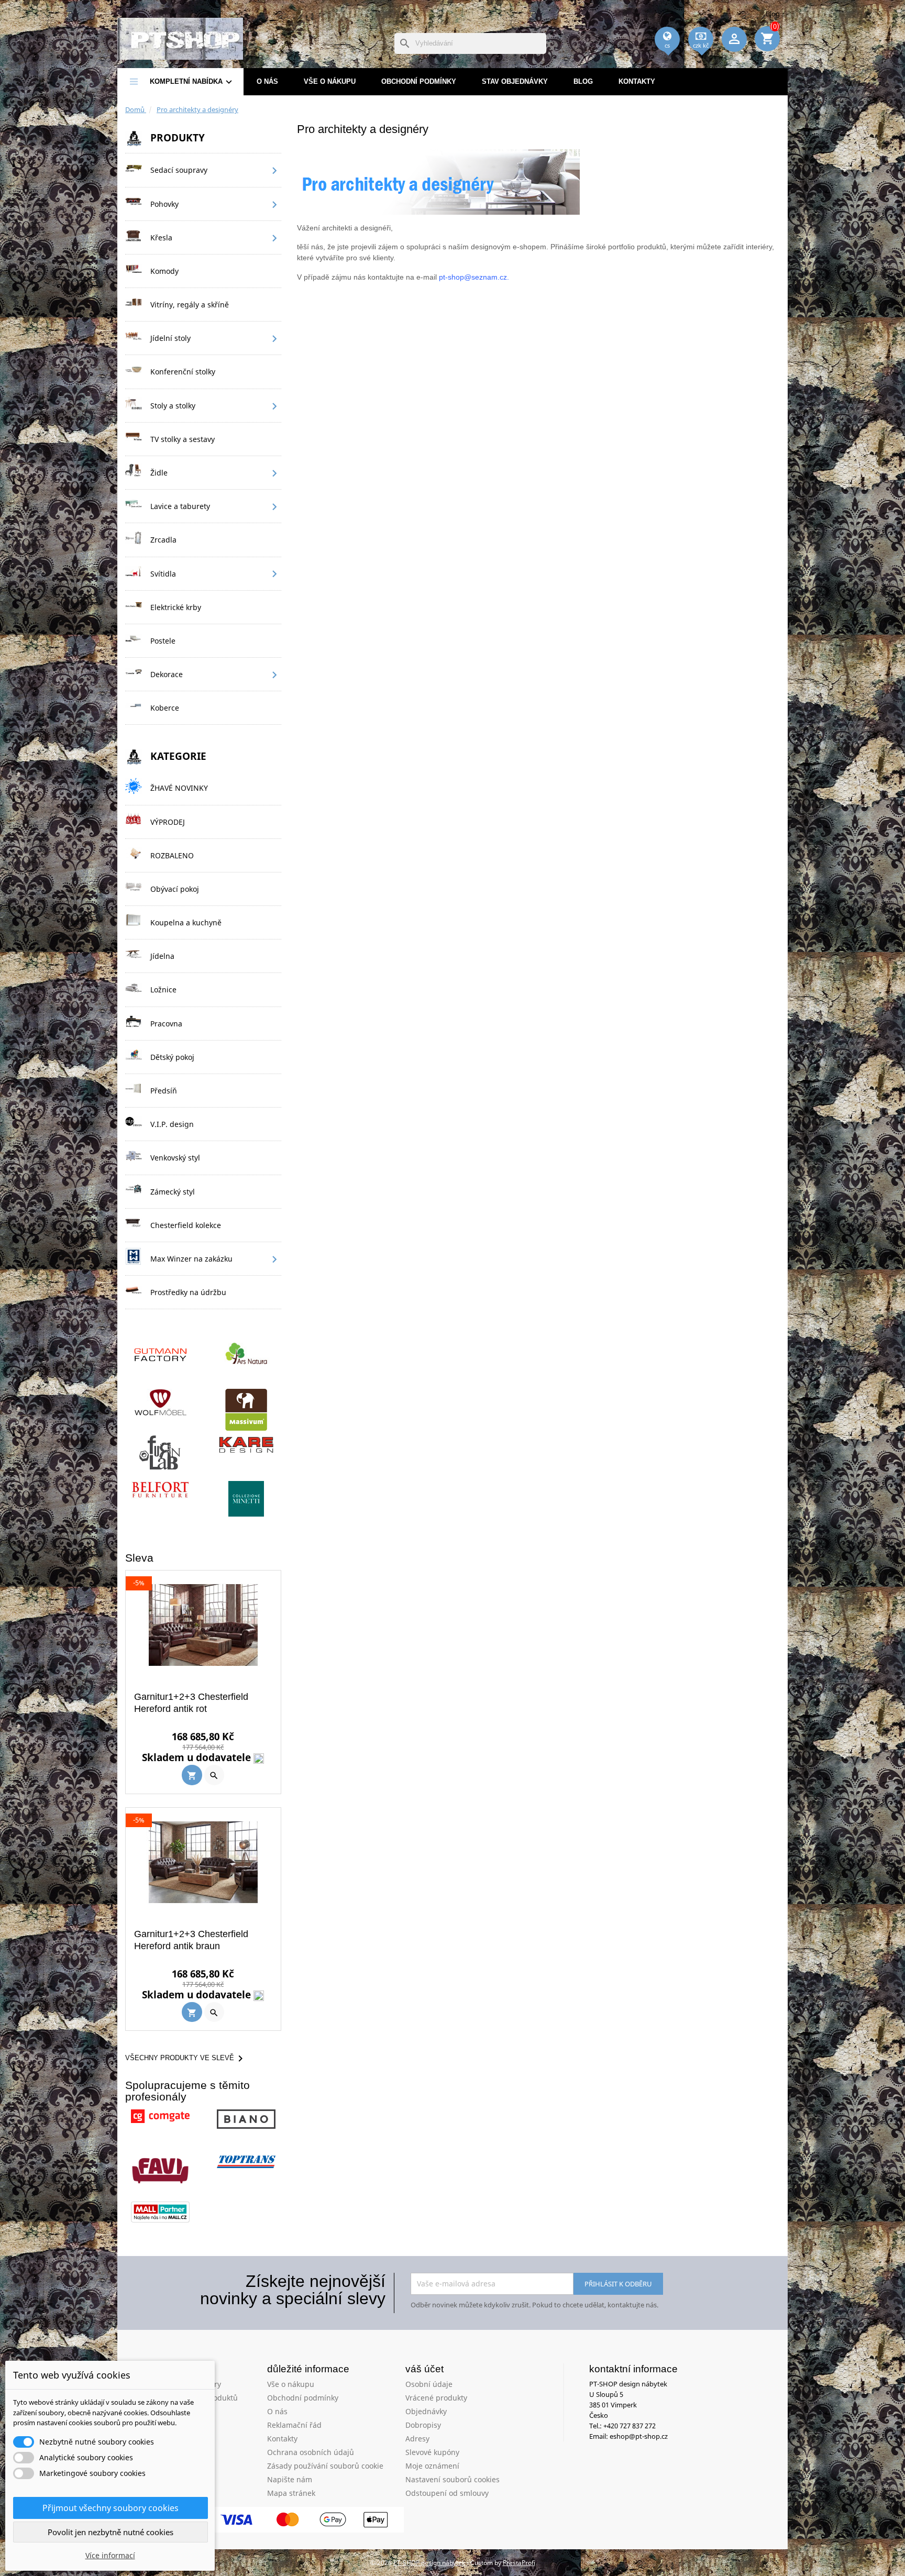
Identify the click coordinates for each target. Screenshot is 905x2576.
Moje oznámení (432, 2466)
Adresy (417, 2439)
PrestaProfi (519, 2563)
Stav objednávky (515, 81)
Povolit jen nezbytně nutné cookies (111, 2532)
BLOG (583, 81)
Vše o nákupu (330, 81)
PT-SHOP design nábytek (430, 2563)
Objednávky (426, 2411)
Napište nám (290, 2479)
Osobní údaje (429, 2384)
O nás (267, 81)
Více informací (110, 2555)
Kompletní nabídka (192, 82)
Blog (773, 14)
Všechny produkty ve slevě (186, 2059)
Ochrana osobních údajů (311, 2452)
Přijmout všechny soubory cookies (111, 2508)
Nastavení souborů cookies (452, 2479)
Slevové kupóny (432, 2452)
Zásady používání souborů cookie (325, 2466)
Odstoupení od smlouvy (447, 2493)
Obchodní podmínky (419, 81)
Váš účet (424, 2369)
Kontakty (637, 81)
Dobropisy (423, 2425)
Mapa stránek (291, 2493)
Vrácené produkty (436, 2398)
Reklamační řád (294, 2425)
